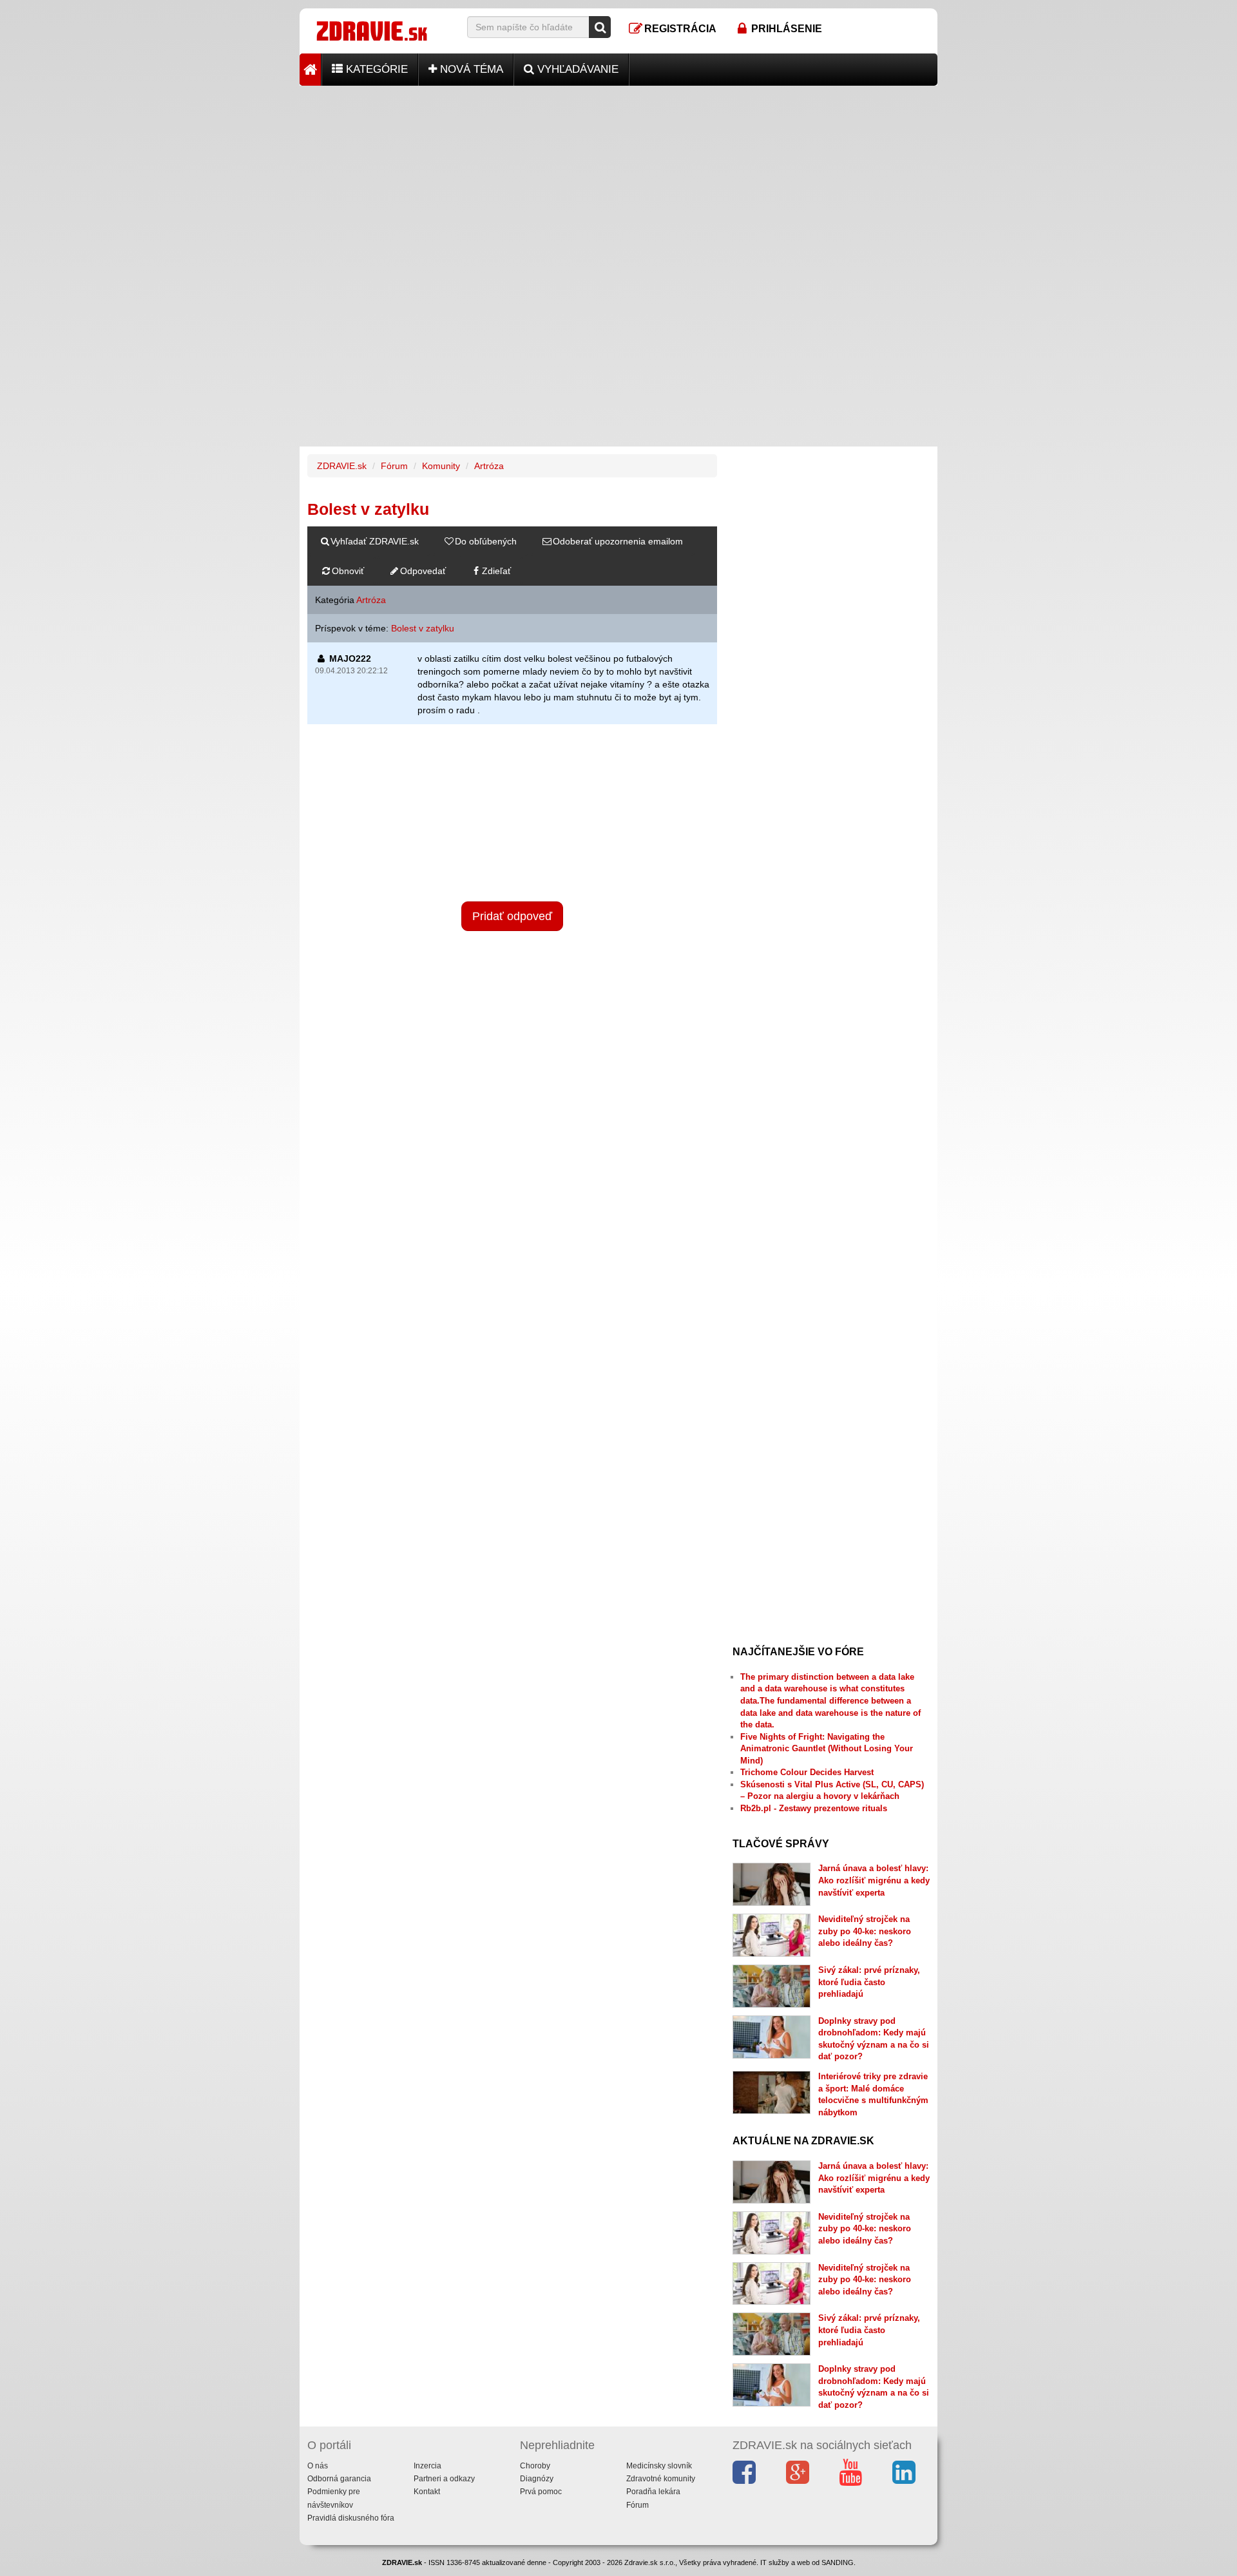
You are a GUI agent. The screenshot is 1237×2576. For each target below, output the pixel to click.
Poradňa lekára (653, 2492)
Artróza (489, 466)
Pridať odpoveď (512, 916)
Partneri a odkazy (444, 2479)
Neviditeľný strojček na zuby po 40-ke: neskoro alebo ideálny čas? (865, 1931)
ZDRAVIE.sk (342, 466)
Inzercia (427, 2466)
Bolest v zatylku (423, 628)
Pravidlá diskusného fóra (351, 2518)
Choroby (535, 2466)
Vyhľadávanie (576, 69)
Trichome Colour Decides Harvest (807, 1772)
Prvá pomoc (541, 2492)
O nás (318, 2466)
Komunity (441, 466)
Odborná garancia (339, 2479)
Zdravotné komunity (661, 2479)
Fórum (394, 466)
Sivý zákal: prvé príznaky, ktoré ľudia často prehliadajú (869, 1982)
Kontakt (427, 2492)
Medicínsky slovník (659, 2466)
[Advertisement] (618, 176)
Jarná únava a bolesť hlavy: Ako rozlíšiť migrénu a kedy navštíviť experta (874, 1880)
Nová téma (470, 69)
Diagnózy (537, 2479)
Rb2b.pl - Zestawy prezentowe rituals (814, 1808)
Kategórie (375, 69)
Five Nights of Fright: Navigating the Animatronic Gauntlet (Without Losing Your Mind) (827, 1749)
